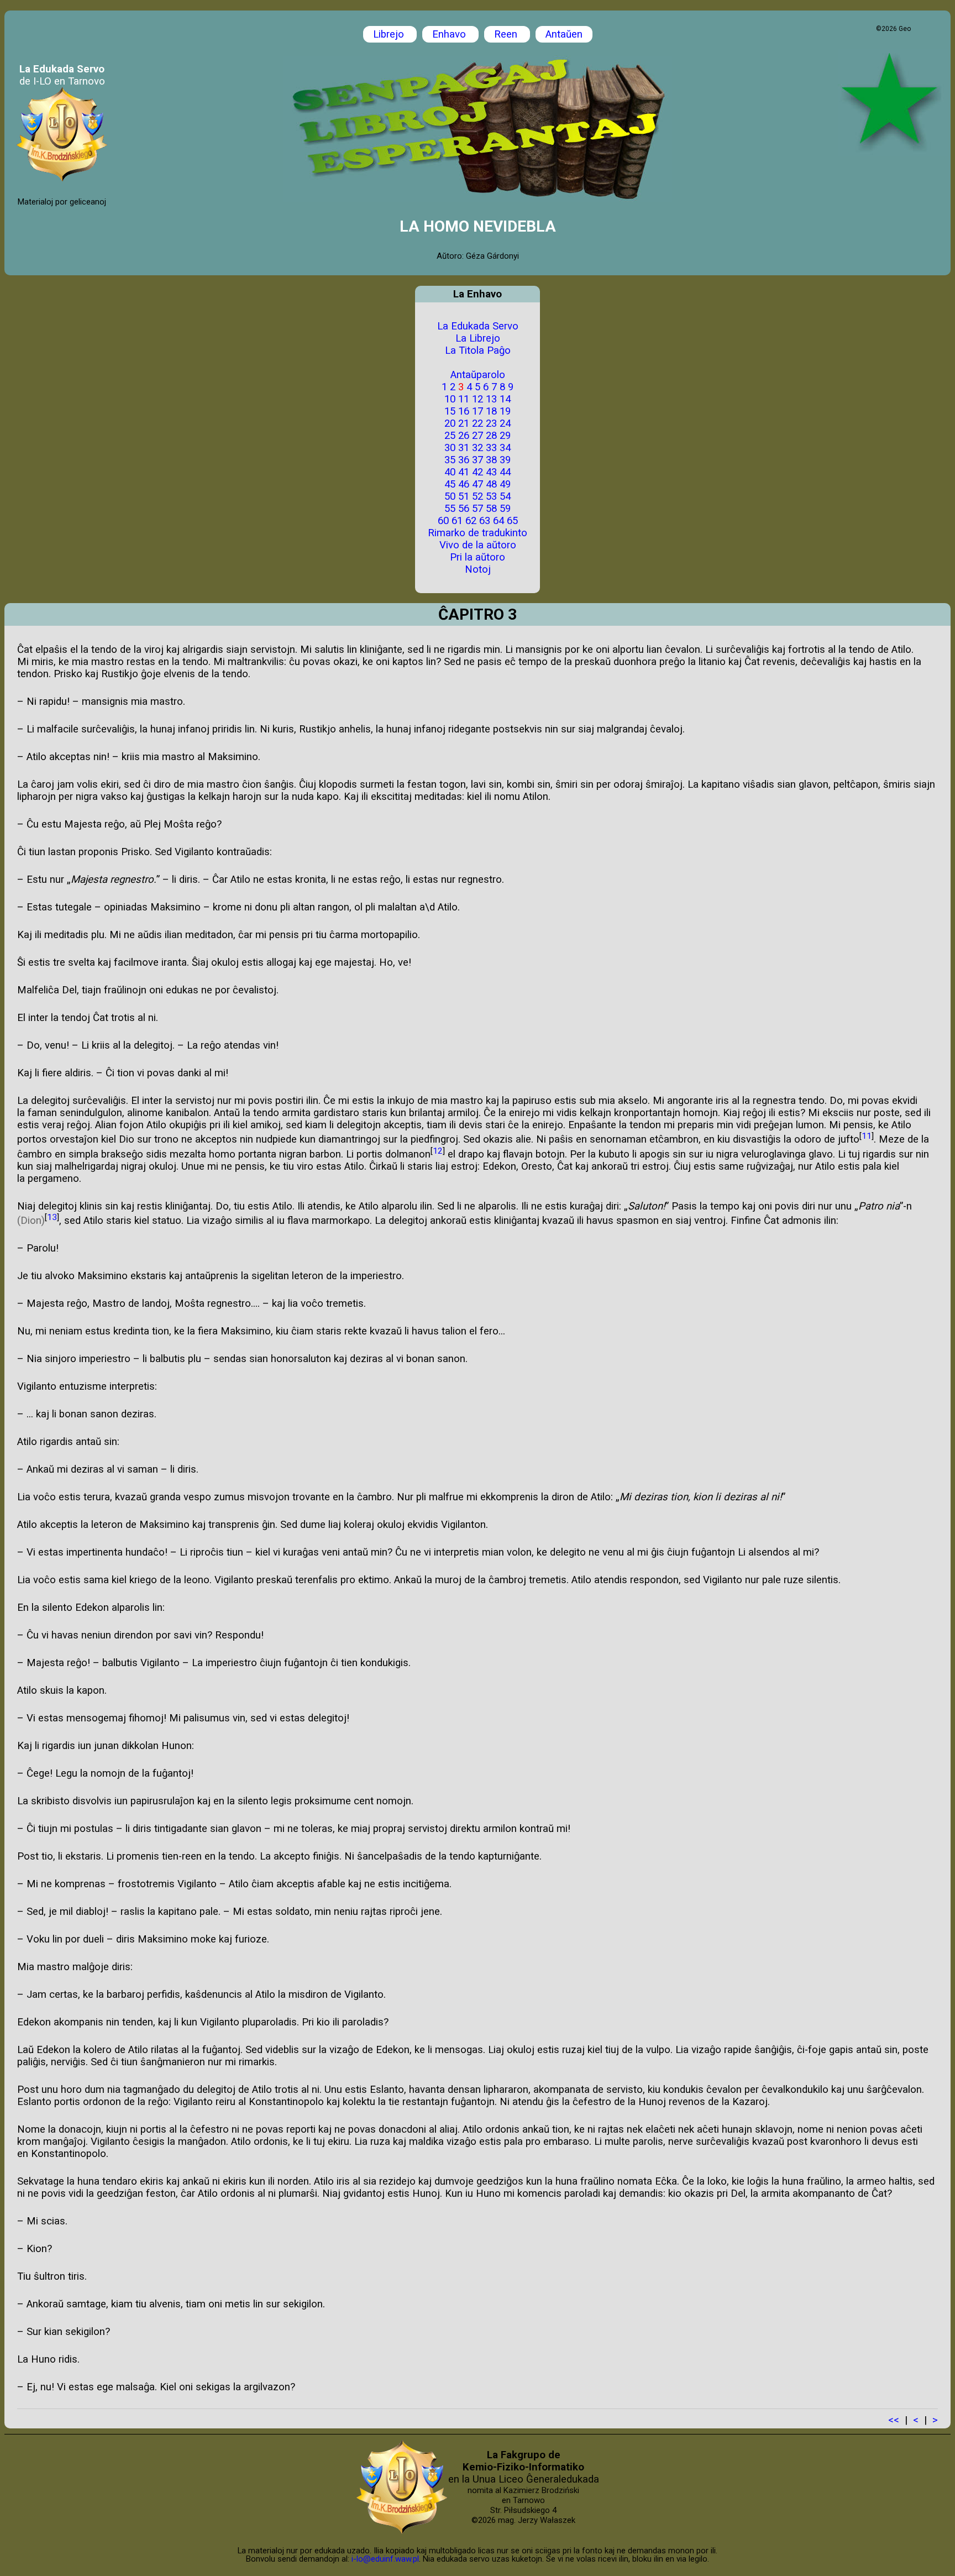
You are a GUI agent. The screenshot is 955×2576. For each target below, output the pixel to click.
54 (505, 496)
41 (464, 472)
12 (478, 399)
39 (505, 460)
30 (450, 448)
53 (491, 496)
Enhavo (450, 34)
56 (464, 509)
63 (485, 521)
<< (894, 2420)
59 (505, 509)
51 (464, 496)
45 (450, 484)
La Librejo (478, 338)
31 (464, 448)
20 (450, 423)
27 (478, 436)
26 (464, 436)
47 (478, 484)
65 (512, 521)
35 (450, 460)
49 (505, 484)
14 (505, 399)
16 (464, 411)
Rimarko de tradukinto (478, 533)
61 (457, 521)
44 (505, 472)
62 (471, 521)
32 (478, 448)
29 (505, 436)
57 (478, 509)
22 (478, 423)
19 (505, 411)
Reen (507, 34)
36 (464, 460)
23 (491, 423)
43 (491, 472)
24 (505, 423)
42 (478, 472)
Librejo (390, 34)
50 (450, 496)
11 (464, 399)
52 (478, 496)
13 (491, 399)
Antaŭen (564, 34)
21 (464, 423)
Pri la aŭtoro (478, 557)
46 (464, 484)
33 (491, 448)
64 (499, 521)
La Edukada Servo (478, 326)
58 (491, 509)
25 (450, 436)
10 (450, 399)
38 (491, 460)
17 (478, 411)
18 (491, 411)
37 (478, 460)
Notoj (478, 569)
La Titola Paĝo (478, 350)
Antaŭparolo (478, 375)
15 (450, 411)
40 (450, 472)
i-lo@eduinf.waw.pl (385, 2559)
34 (505, 448)
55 (450, 509)
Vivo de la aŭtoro (478, 545)
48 (491, 484)
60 (443, 521)
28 (491, 436)
